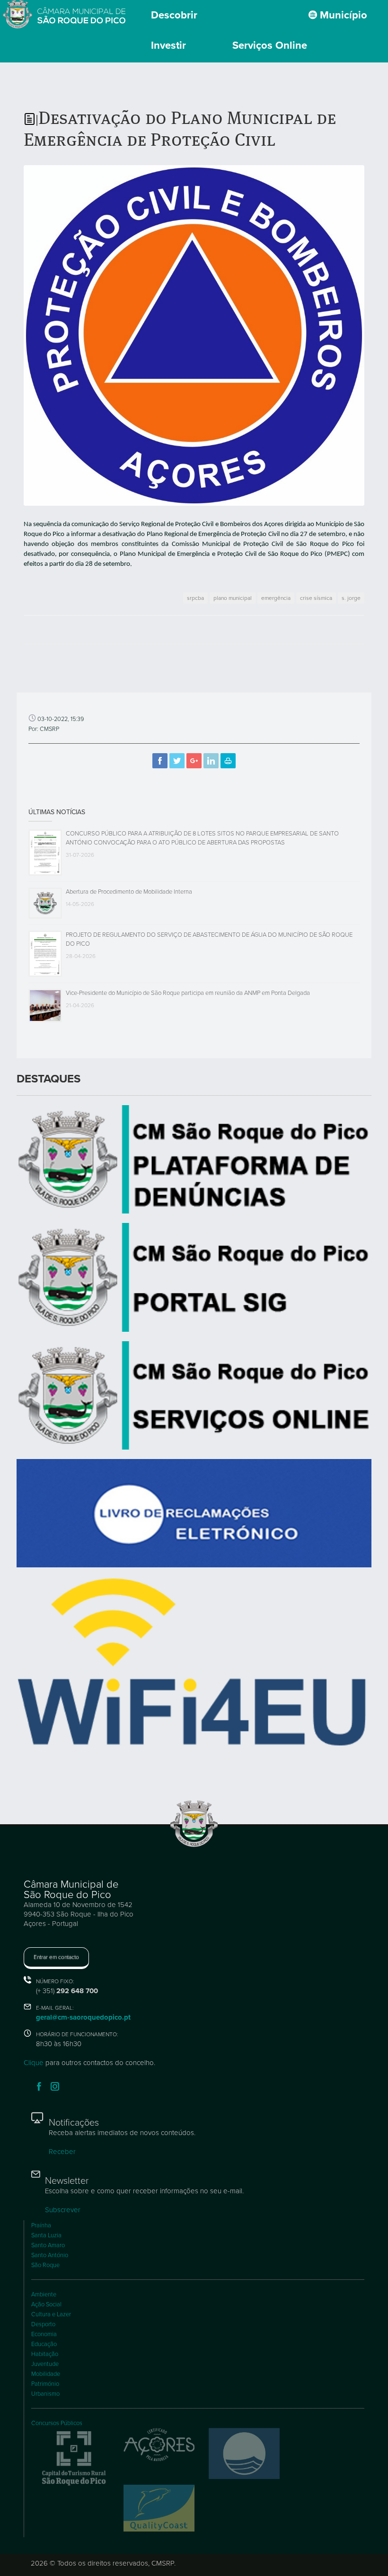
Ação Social (46, 2304)
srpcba (195, 598)
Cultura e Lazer (51, 2314)
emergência (276, 598)
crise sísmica (316, 598)
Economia (44, 2334)
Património (45, 2384)
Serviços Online (270, 45)
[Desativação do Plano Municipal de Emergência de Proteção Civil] (194, 335)
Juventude (45, 2364)
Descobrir (174, 15)
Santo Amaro (48, 2245)
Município (342, 15)
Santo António (50, 2255)
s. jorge (351, 598)
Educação (44, 2344)
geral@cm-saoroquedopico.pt (83, 2017)
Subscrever (63, 2210)
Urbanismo (45, 2394)
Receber (62, 2152)
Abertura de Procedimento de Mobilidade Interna (129, 892)
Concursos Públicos (57, 2423)
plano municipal (233, 598)
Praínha (41, 2225)
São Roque (45, 2265)
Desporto (43, 2324)
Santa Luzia (46, 2235)
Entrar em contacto (56, 1957)
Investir (168, 45)
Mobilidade (46, 2374)
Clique (34, 2063)
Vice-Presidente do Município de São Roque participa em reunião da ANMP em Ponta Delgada (188, 993)
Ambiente (44, 2295)
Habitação (45, 2354)
